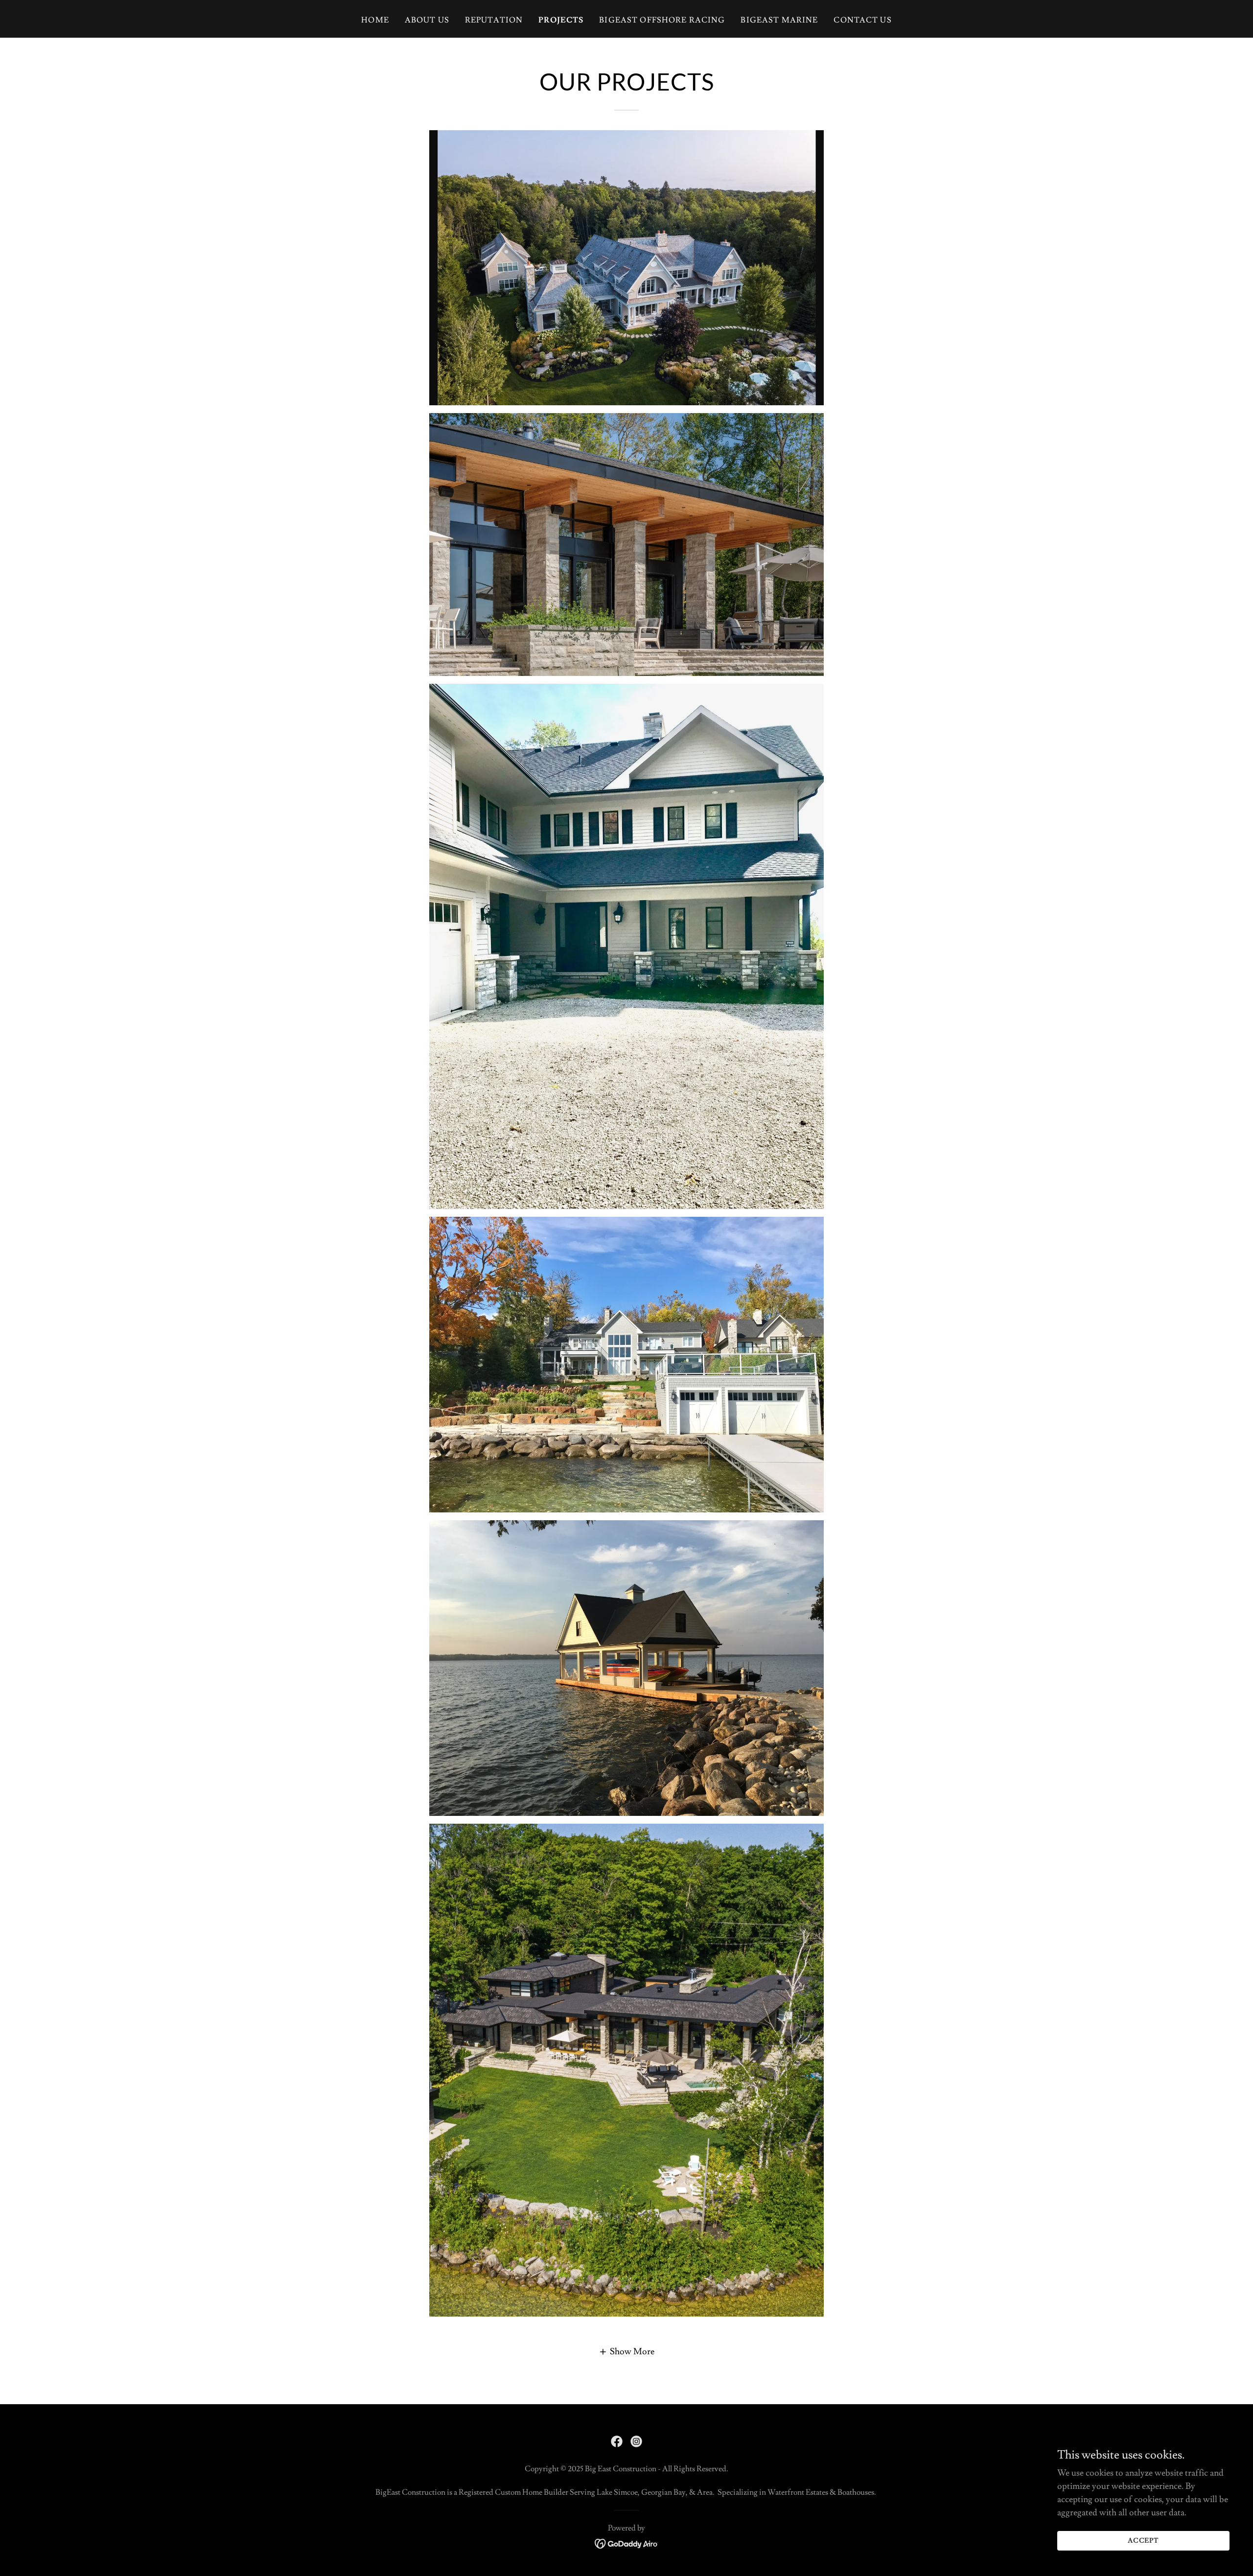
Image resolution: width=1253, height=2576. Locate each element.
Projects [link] (561, 20)
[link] (617, 2441)
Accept (1144, 2541)
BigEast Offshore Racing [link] (662, 20)
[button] (626, 2351)
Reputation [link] (494, 20)
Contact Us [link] (862, 20)
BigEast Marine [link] (779, 20)
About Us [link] (427, 20)
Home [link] (375, 20)
